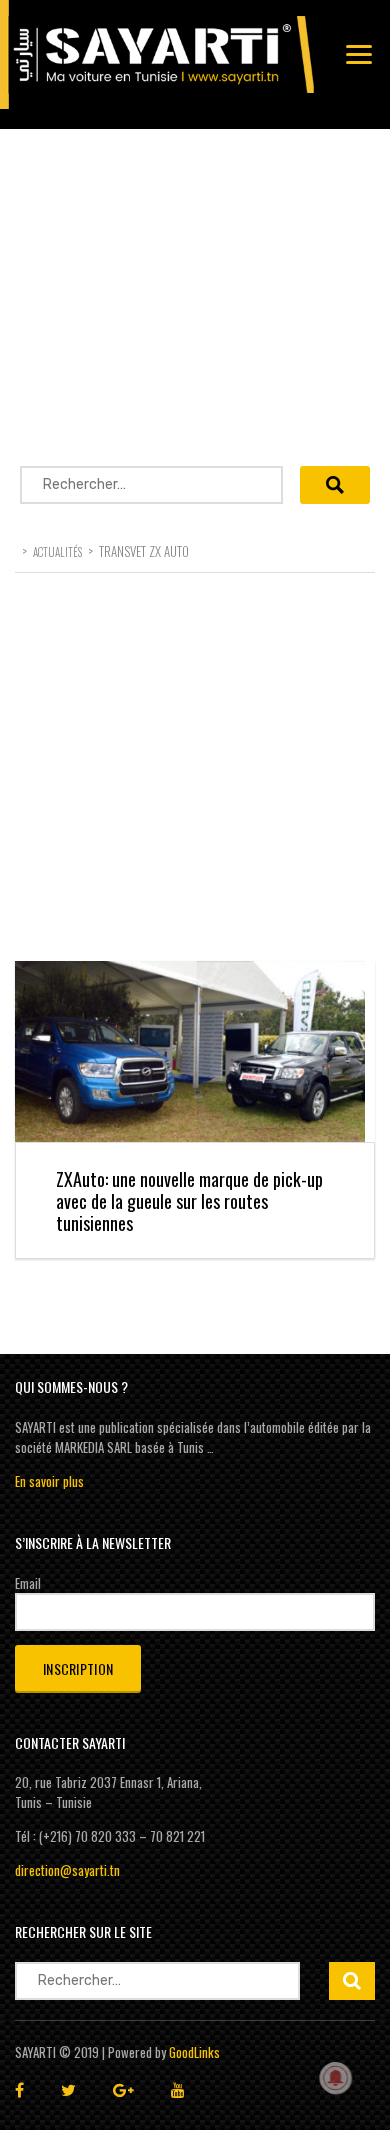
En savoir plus (49, 1481)
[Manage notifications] (336, 2078)
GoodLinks (194, 2052)
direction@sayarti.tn (67, 1870)
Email (28, 1583)
